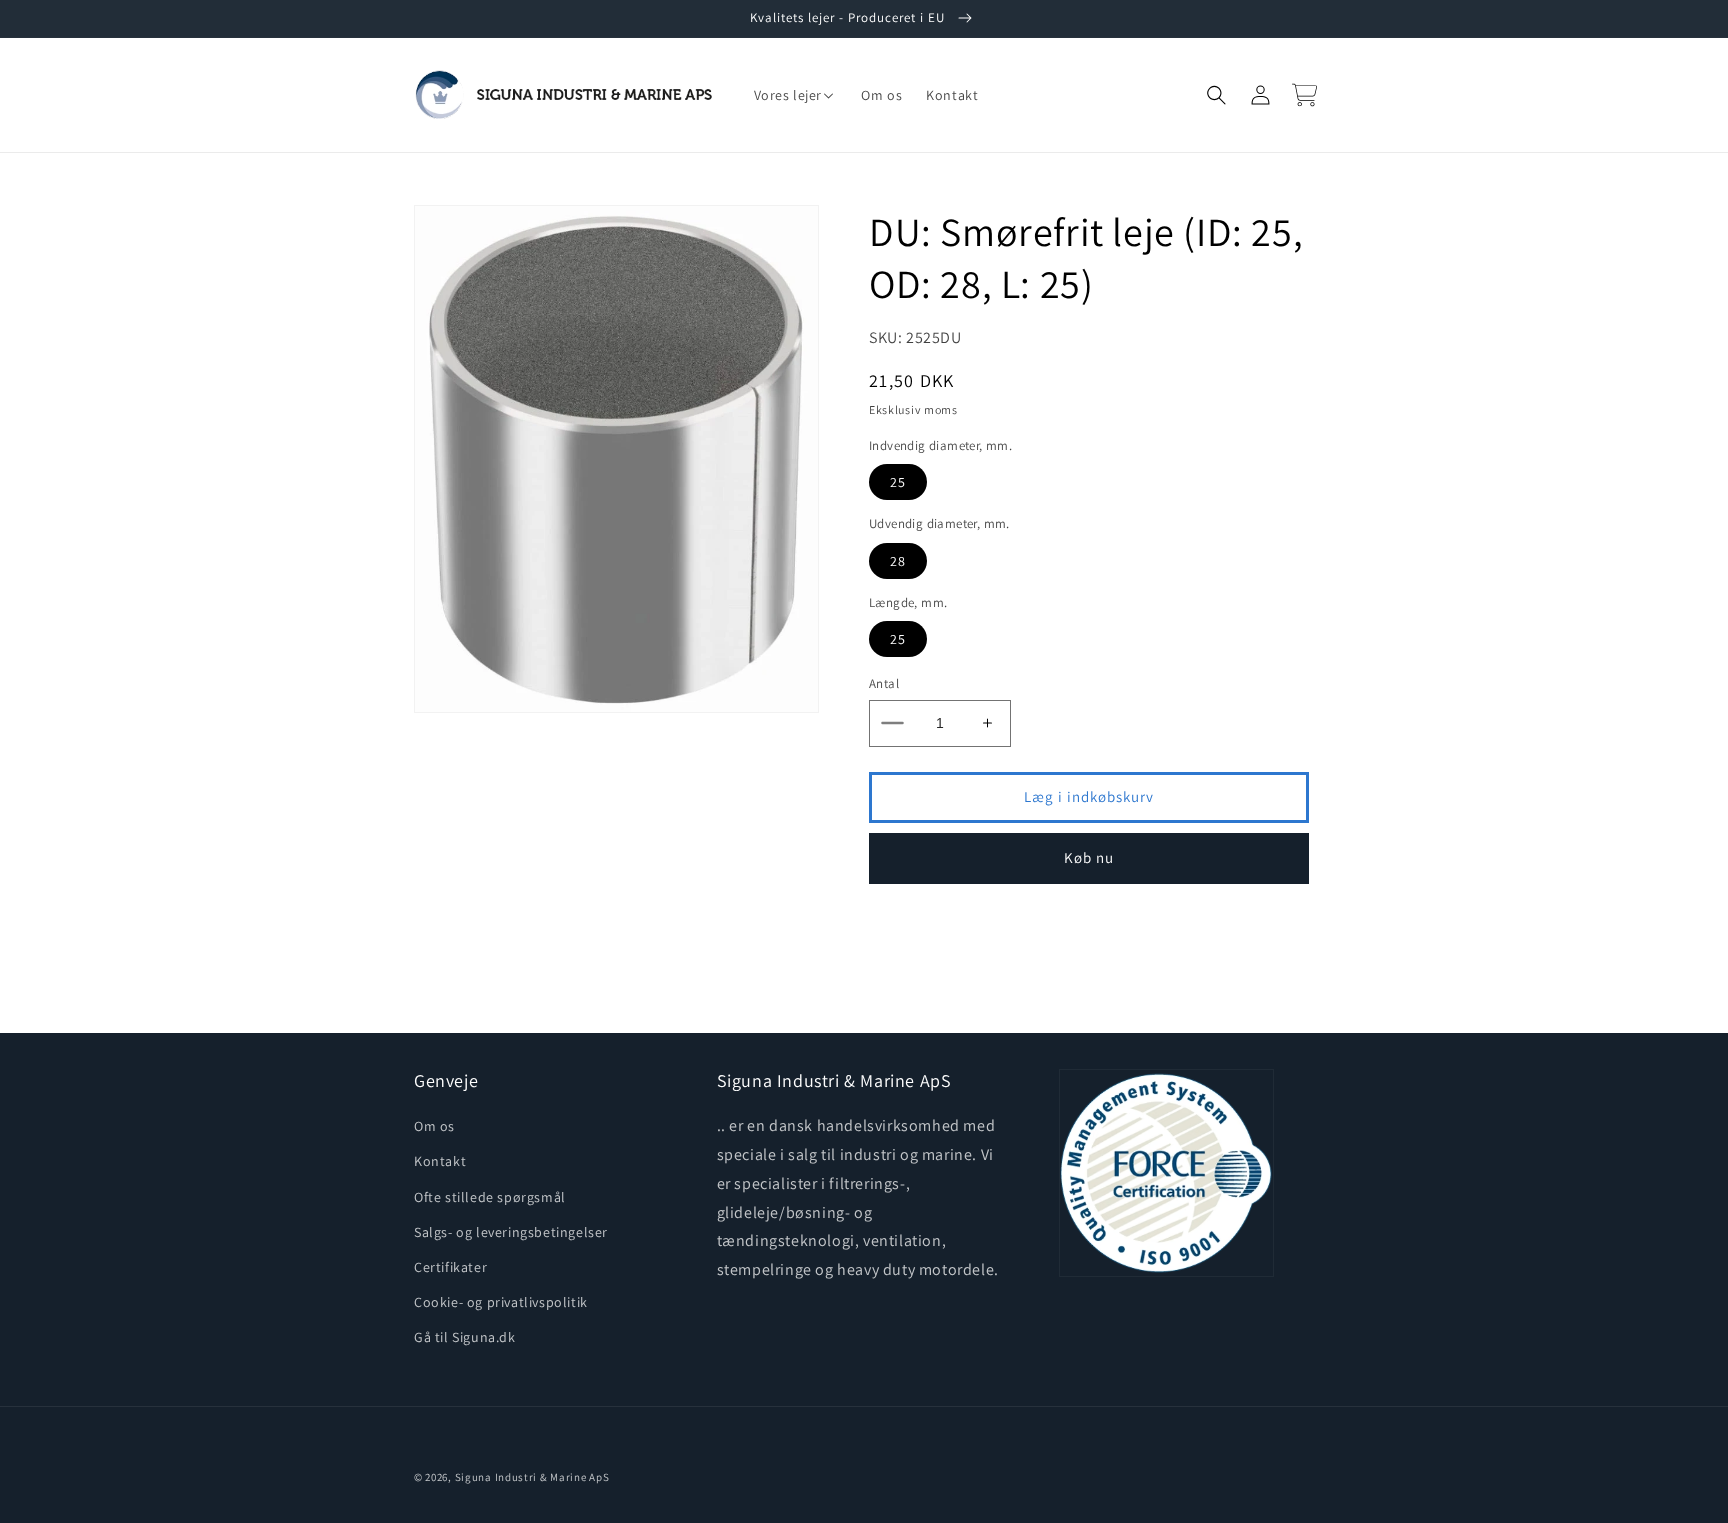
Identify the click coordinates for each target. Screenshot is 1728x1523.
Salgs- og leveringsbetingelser (511, 1232)
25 (898, 482)
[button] (796, 95)
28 (898, 561)
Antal (884, 683)
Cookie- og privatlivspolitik (501, 1302)
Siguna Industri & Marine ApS (532, 1477)
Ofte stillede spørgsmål (490, 1197)
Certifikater (450, 1267)
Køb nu (1089, 857)
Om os (434, 1126)
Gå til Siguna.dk (465, 1337)
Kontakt (440, 1161)
